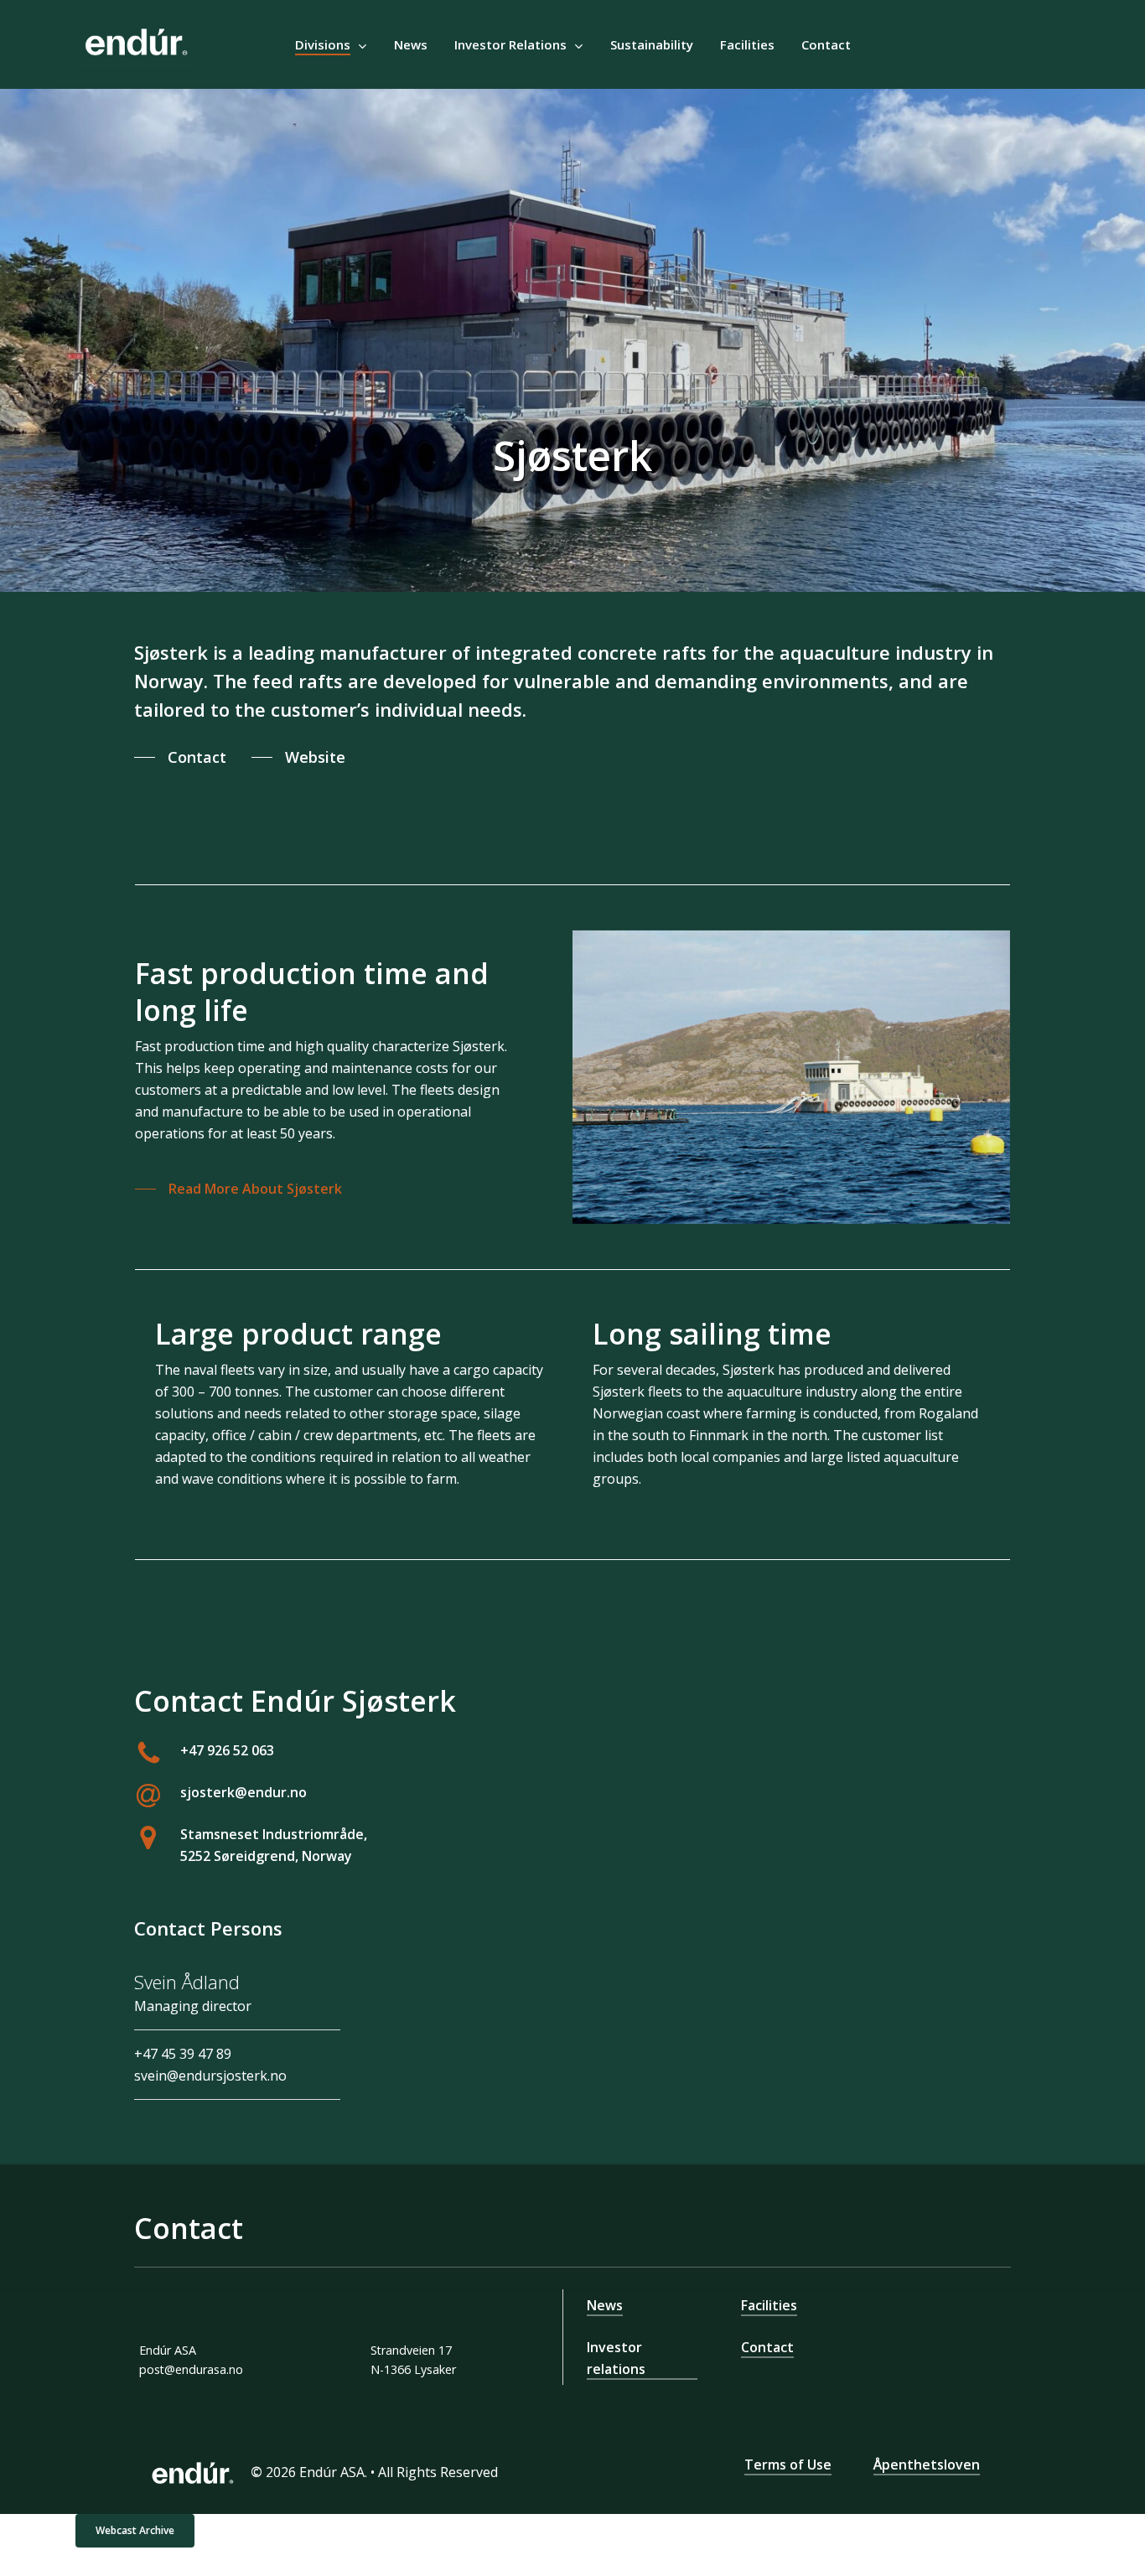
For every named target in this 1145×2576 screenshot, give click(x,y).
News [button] (605, 2305)
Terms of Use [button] (788, 2465)
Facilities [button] (769, 2305)
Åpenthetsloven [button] (927, 2465)
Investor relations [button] (616, 2358)
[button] (180, 757)
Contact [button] (767, 2347)
